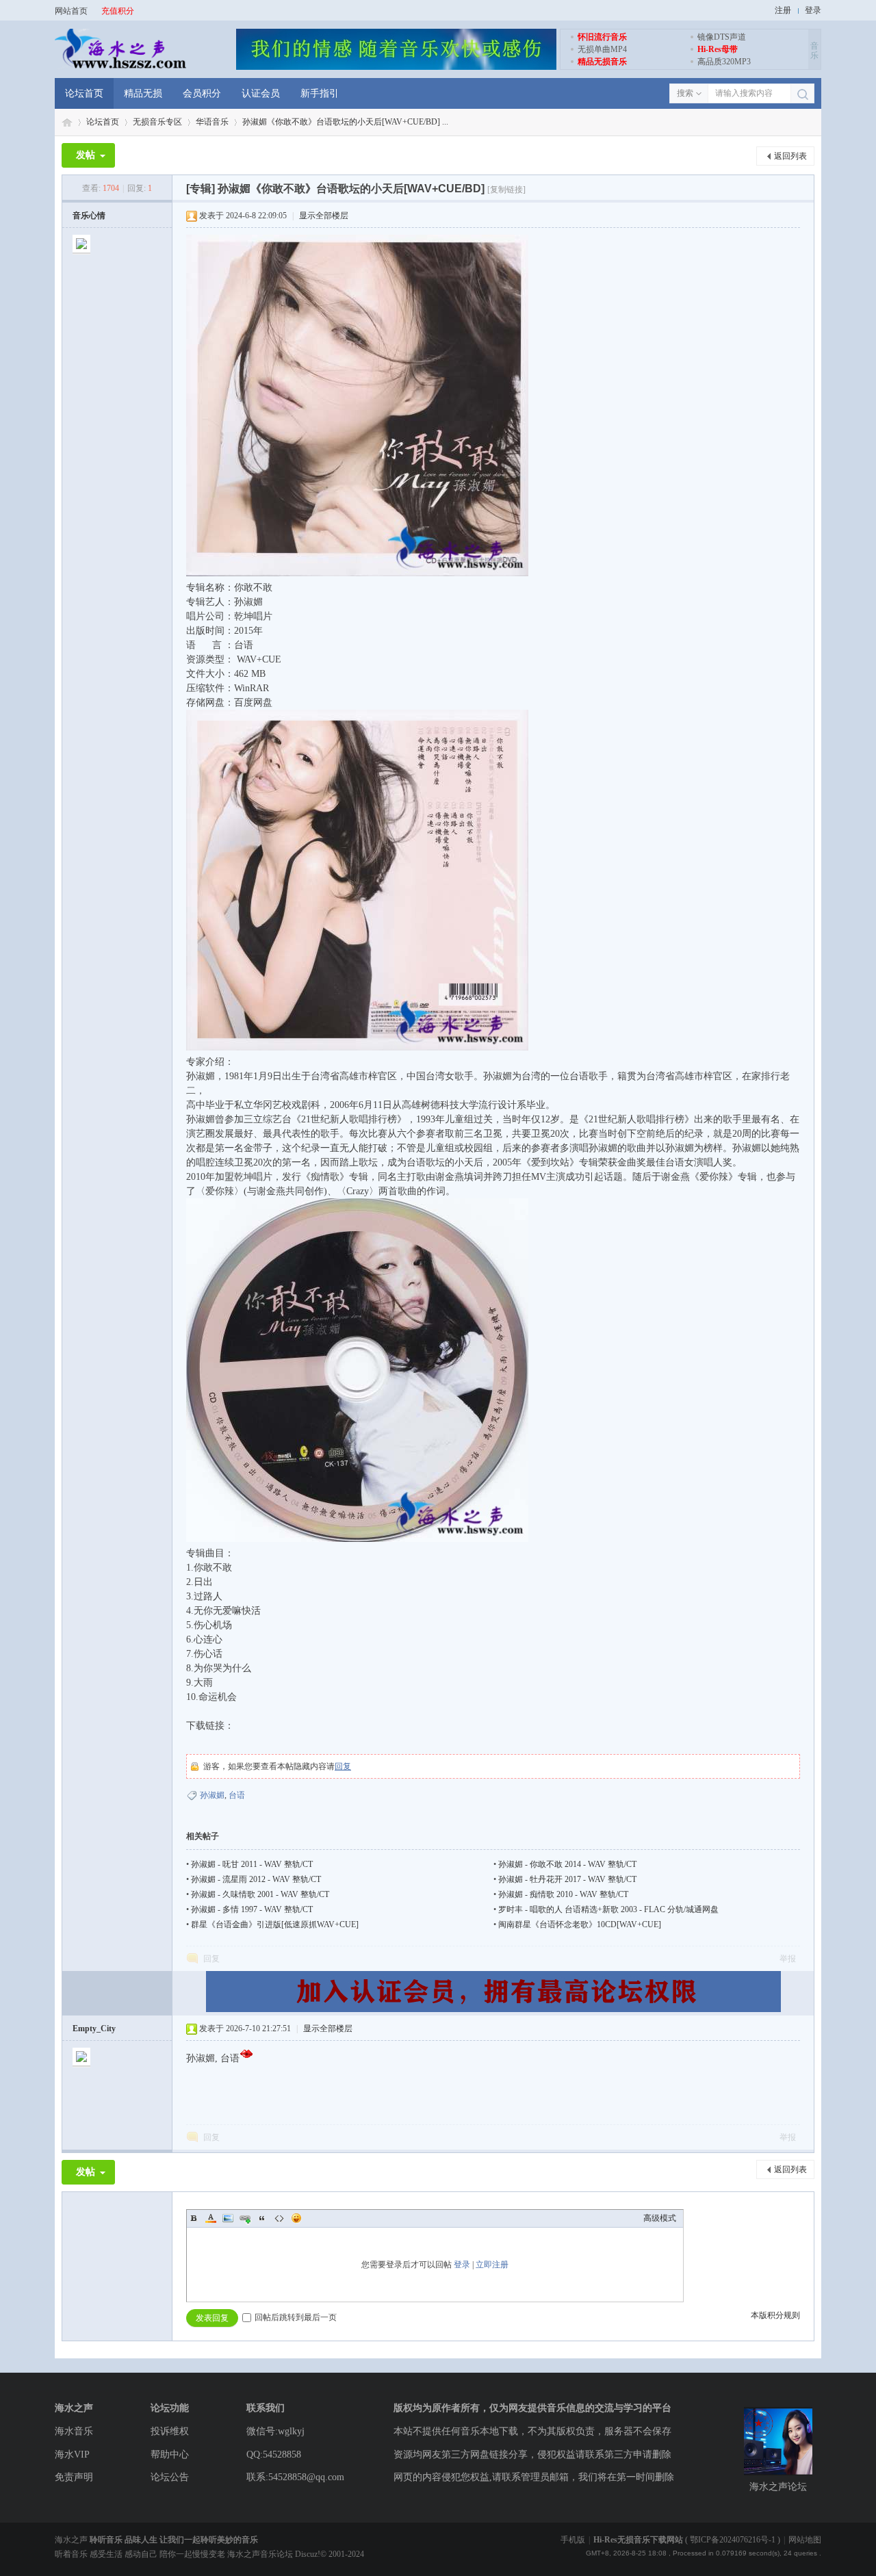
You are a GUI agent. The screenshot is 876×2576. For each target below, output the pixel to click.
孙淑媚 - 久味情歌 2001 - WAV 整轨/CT (260, 1894)
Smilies (296, 2218)
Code (279, 2218)
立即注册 (492, 2265)
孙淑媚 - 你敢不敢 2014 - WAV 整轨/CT (567, 1864)
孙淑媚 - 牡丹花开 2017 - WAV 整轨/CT (567, 1879)
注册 (783, 10)
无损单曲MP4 (602, 49)
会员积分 (202, 93)
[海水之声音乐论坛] (120, 67)
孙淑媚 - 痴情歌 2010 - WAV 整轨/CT (563, 1894)
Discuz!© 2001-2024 (330, 2554)
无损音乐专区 (157, 122)
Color (211, 2218)
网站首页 (71, 11)
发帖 (86, 155)
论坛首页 (84, 93)
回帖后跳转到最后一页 (296, 2317)
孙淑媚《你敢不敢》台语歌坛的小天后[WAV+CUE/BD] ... (345, 122)
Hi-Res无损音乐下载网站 (638, 2540)
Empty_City (94, 2028)
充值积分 (118, 11)
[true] (802, 94)
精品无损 (143, 93)
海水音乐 (74, 2431)
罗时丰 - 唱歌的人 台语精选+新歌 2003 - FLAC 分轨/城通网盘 (608, 1909)
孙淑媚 (212, 1795)
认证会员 (261, 93)
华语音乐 (212, 122)
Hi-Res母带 (718, 49)
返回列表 (790, 156)
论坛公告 (170, 2477)
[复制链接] (506, 190)
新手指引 (320, 93)
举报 (788, 1959)
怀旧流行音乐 (602, 37)
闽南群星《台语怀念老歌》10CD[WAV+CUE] (580, 1924)
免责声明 (74, 2477)
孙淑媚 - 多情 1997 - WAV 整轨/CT (252, 1909)
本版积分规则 (775, 2315)
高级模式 (660, 2218)
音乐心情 (89, 216)
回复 (343, 1766)
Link (245, 2218)
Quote (262, 2218)
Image (228, 2218)
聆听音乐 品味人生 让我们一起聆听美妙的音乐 (174, 2540)
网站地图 (805, 2540)
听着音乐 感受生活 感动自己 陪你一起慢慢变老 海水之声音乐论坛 (175, 2554)
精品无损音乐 (602, 62)
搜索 (685, 93)
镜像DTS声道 (722, 37)
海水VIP (72, 2455)
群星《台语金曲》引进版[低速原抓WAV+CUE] (275, 1924)
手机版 (573, 2540)
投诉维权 (170, 2431)
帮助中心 (170, 2455)
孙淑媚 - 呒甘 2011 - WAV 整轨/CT (252, 1864)
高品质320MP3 (724, 62)
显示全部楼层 (324, 216)
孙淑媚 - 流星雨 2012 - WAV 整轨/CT (256, 1879)
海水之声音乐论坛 (67, 122)
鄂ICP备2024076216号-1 (733, 2540)
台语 (237, 1795)
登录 (813, 10)
